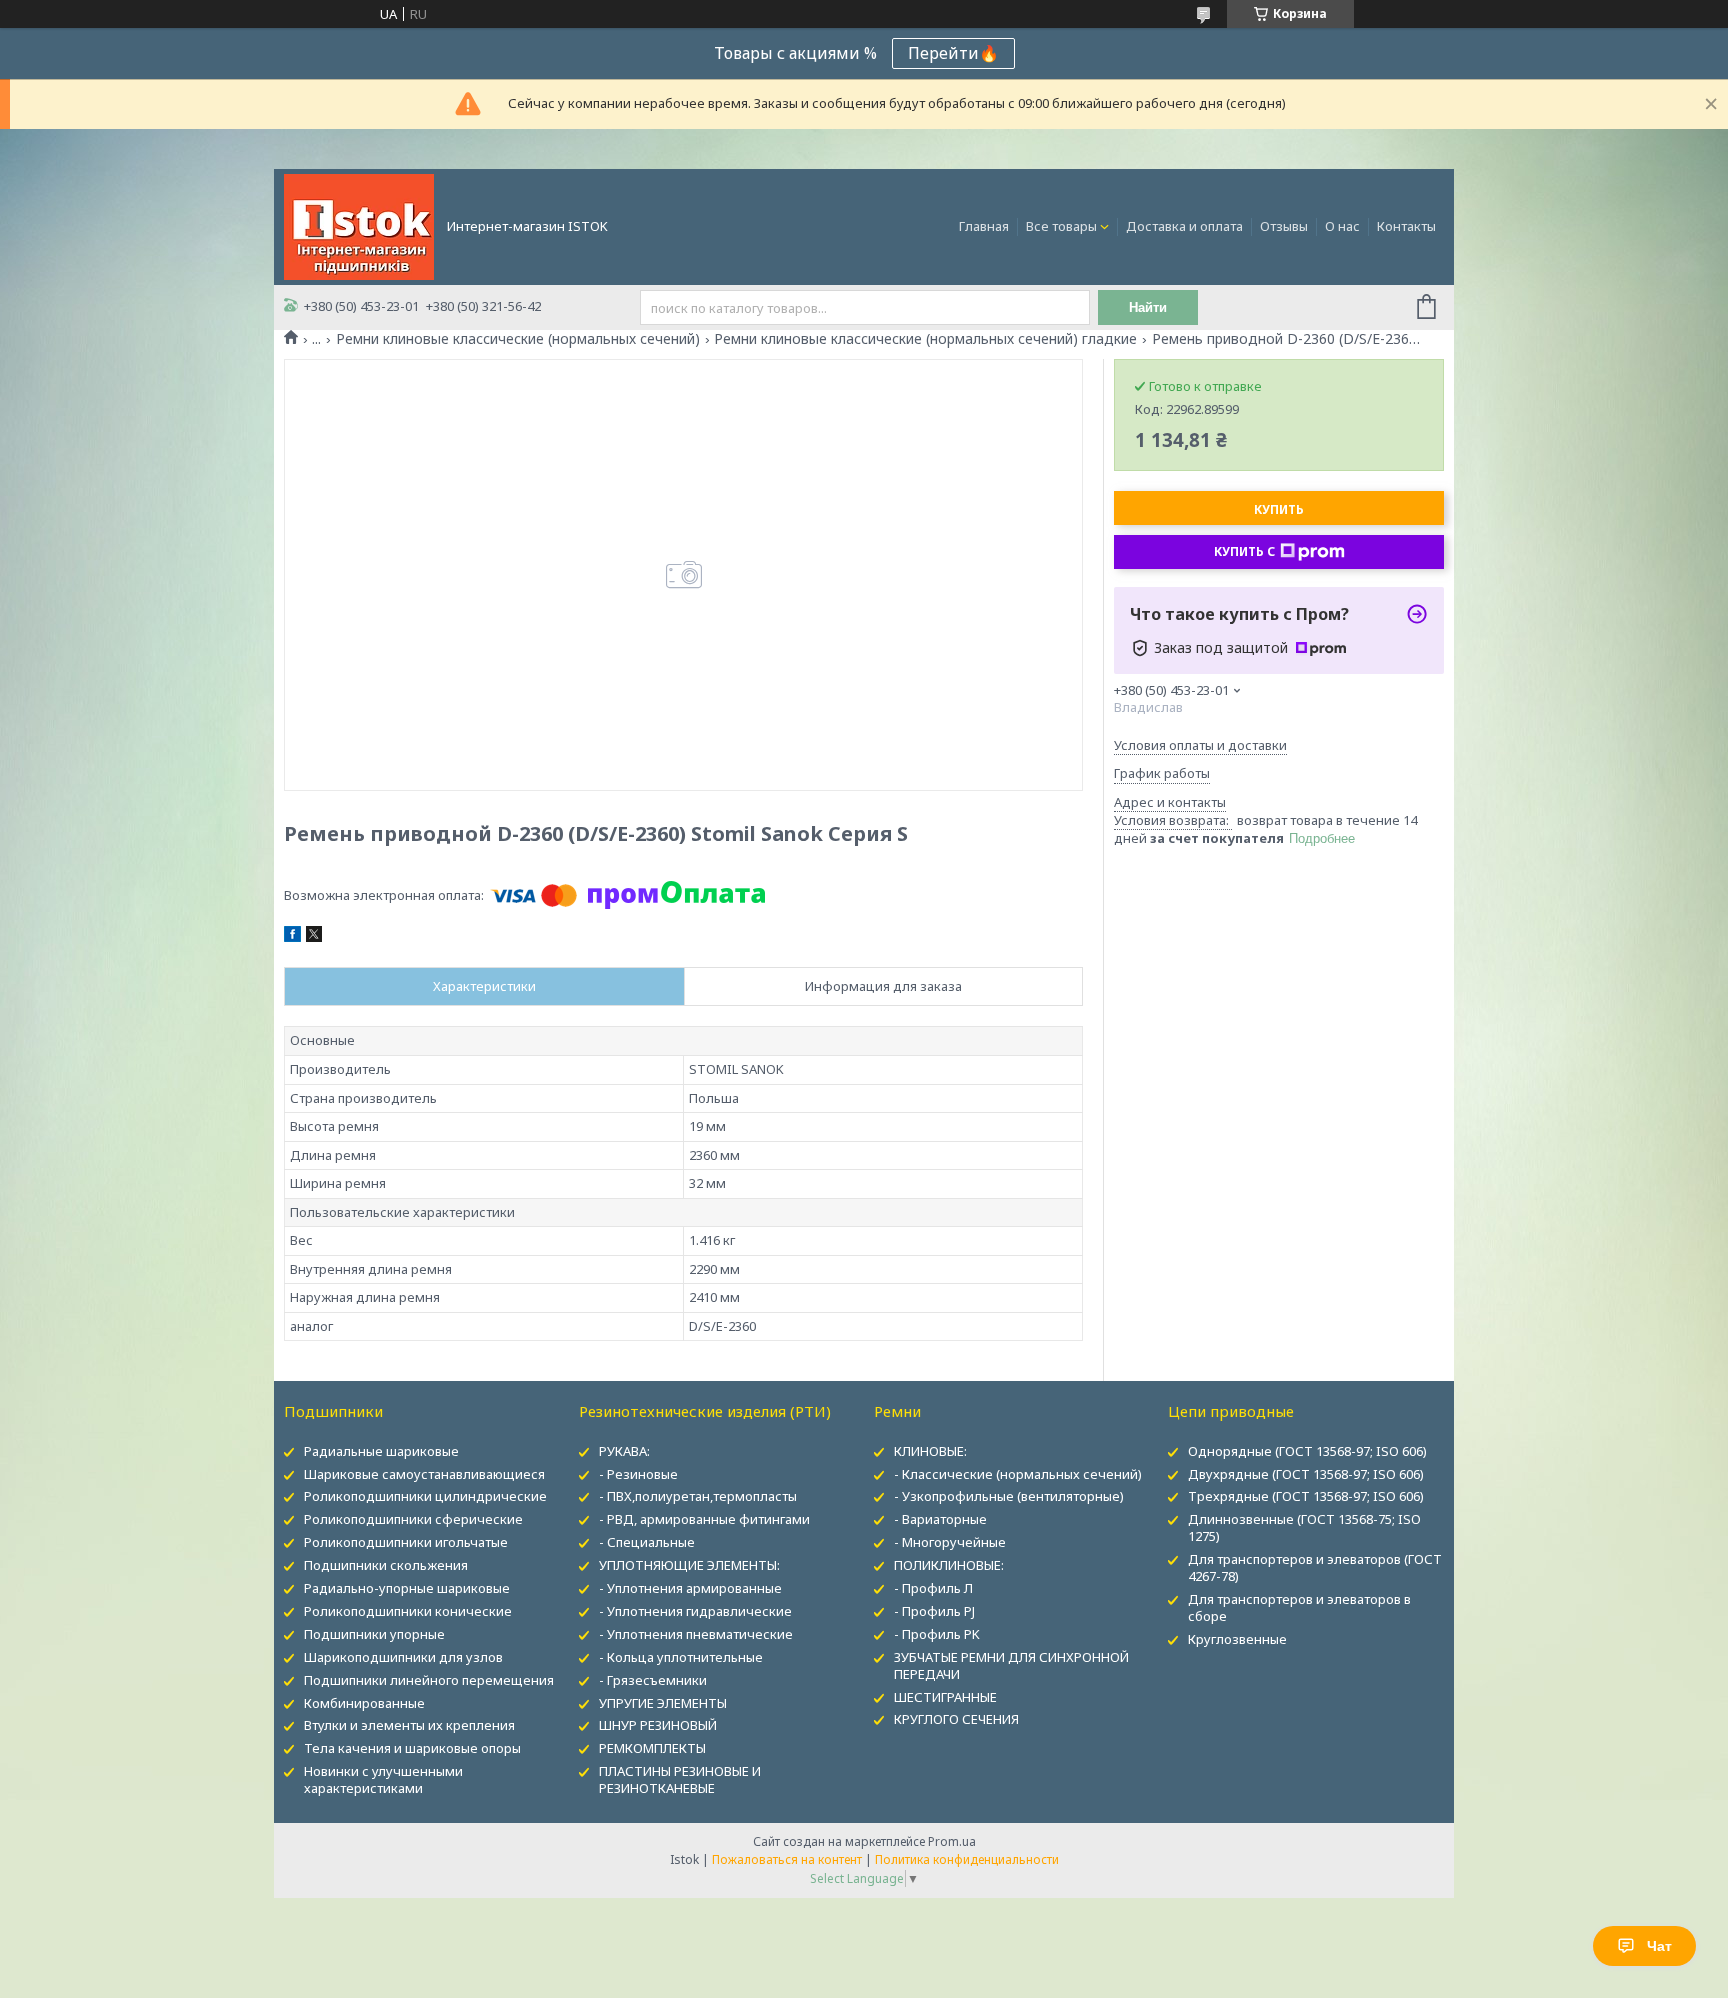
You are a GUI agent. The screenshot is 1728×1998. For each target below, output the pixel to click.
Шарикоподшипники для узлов (403, 1657)
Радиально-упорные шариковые (407, 1588)
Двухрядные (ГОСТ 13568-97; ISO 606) (1306, 1474)
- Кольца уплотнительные (681, 1657)
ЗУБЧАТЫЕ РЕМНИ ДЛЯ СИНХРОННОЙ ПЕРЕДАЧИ (1011, 1665)
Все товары (1061, 226)
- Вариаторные (940, 1519)
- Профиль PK (937, 1634)
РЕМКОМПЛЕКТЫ (652, 1748)
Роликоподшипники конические (408, 1611)
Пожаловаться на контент (787, 1859)
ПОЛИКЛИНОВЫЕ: (949, 1565)
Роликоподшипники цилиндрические (425, 1496)
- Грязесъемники (653, 1680)
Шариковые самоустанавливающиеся (424, 1474)
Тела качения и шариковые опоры (412, 1748)
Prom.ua (952, 1841)
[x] (314, 937)
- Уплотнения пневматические (696, 1634)
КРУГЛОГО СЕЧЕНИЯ (956, 1719)
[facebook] (292, 937)
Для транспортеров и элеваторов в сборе (1299, 1607)
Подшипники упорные (374, 1634)
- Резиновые (638, 1474)
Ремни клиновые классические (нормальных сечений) (518, 339)
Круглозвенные (1237, 1639)
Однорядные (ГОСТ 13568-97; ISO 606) (1307, 1451)
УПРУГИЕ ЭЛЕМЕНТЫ (663, 1703)
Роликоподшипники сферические (413, 1519)
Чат (1659, 1946)
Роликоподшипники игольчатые (406, 1542)
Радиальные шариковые (381, 1451)
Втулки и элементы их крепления (409, 1725)
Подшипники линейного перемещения (429, 1680)
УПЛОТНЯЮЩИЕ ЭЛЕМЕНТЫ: (689, 1565)
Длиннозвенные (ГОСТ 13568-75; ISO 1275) (1304, 1527)
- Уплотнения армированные (690, 1588)
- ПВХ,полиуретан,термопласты (698, 1496)
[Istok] (359, 225)
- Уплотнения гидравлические (695, 1611)
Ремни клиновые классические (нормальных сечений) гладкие (925, 339)
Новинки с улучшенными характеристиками (383, 1779)
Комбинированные (364, 1703)
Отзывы (1284, 226)
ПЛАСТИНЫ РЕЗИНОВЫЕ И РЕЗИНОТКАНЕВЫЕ (680, 1779)
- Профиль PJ (934, 1611)
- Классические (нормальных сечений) (1018, 1474)
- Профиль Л (933, 1588)
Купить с (1244, 551)
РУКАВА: (624, 1451)
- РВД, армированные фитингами (704, 1519)
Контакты (1406, 226)
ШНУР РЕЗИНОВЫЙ (658, 1725)
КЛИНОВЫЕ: (930, 1451)
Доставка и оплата (1184, 226)
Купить (1279, 509)
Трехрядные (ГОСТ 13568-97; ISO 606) (1306, 1496)
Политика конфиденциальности (967, 1859)
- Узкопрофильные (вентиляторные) (1009, 1496)
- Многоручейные (950, 1542)
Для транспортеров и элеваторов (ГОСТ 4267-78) (1315, 1567)
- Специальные (647, 1542)
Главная (984, 226)
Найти (1148, 307)
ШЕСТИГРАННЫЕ (945, 1697)
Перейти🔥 (953, 53)
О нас (1342, 226)
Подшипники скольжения (386, 1565)
